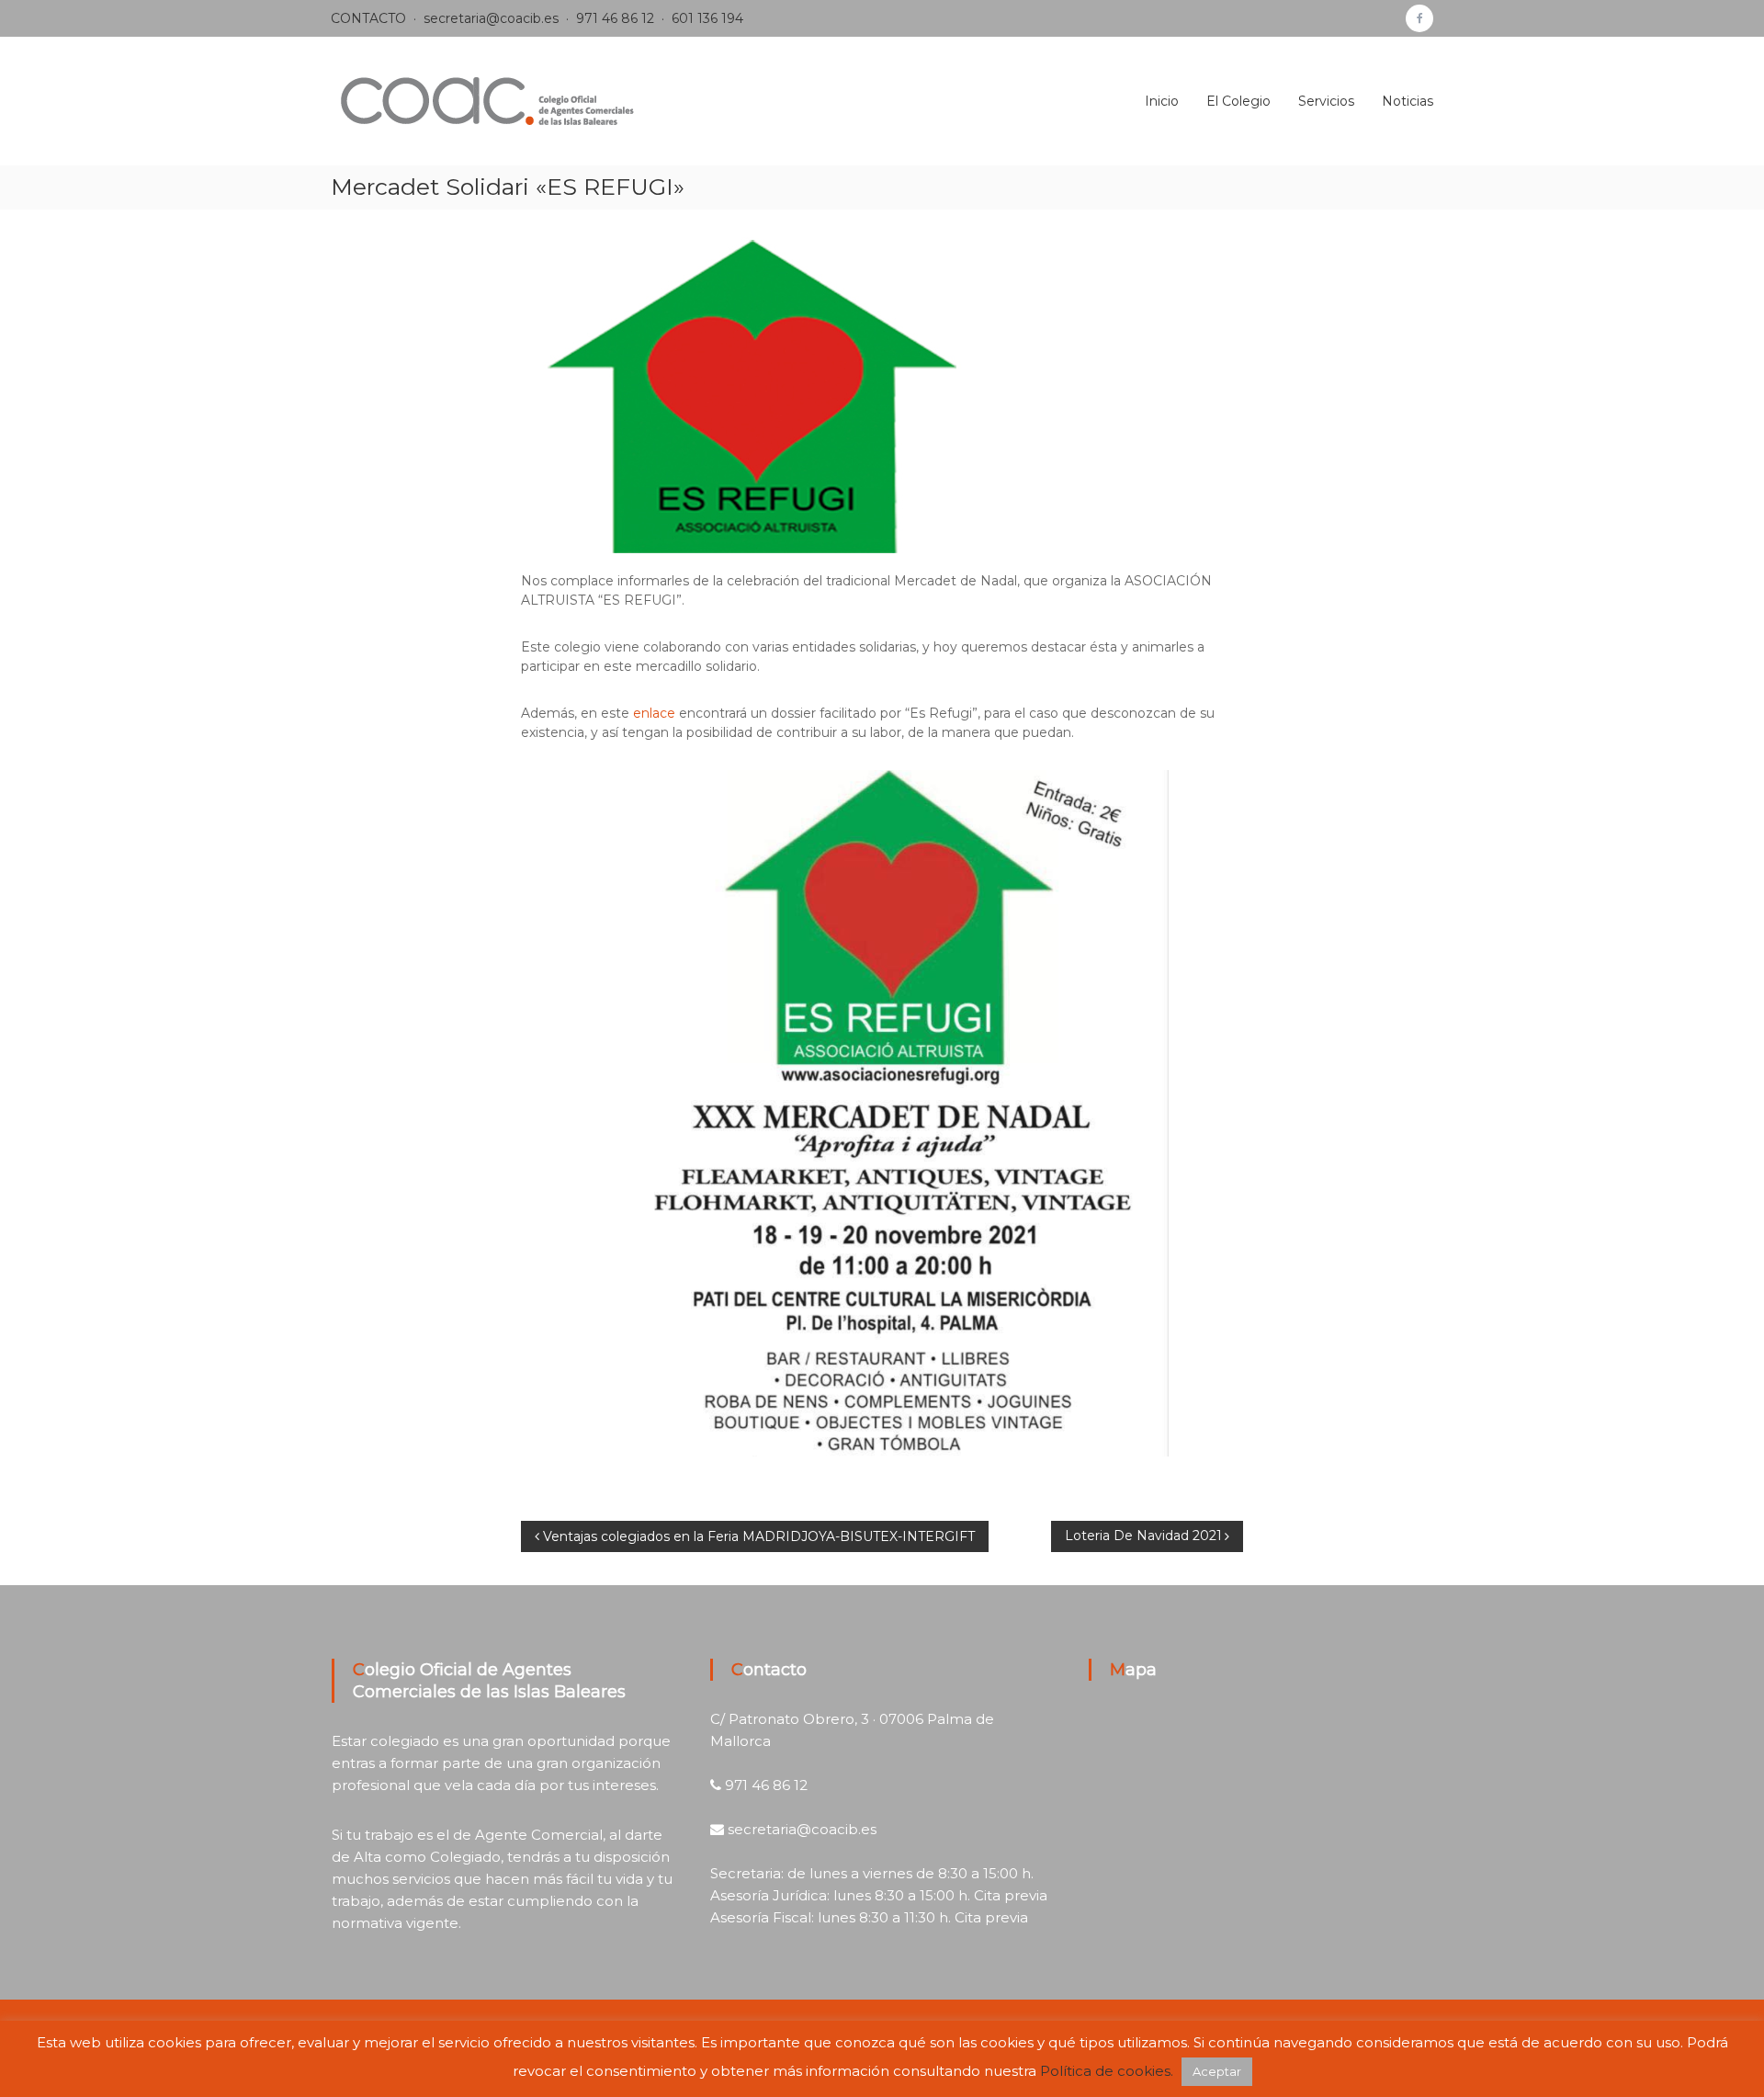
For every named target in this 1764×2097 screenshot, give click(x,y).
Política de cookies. (1107, 2071)
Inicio (1162, 101)
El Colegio (1238, 101)
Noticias (1408, 101)
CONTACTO (368, 18)
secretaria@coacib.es (491, 18)
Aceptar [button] (1217, 2071)
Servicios (1326, 101)
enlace (654, 713)
